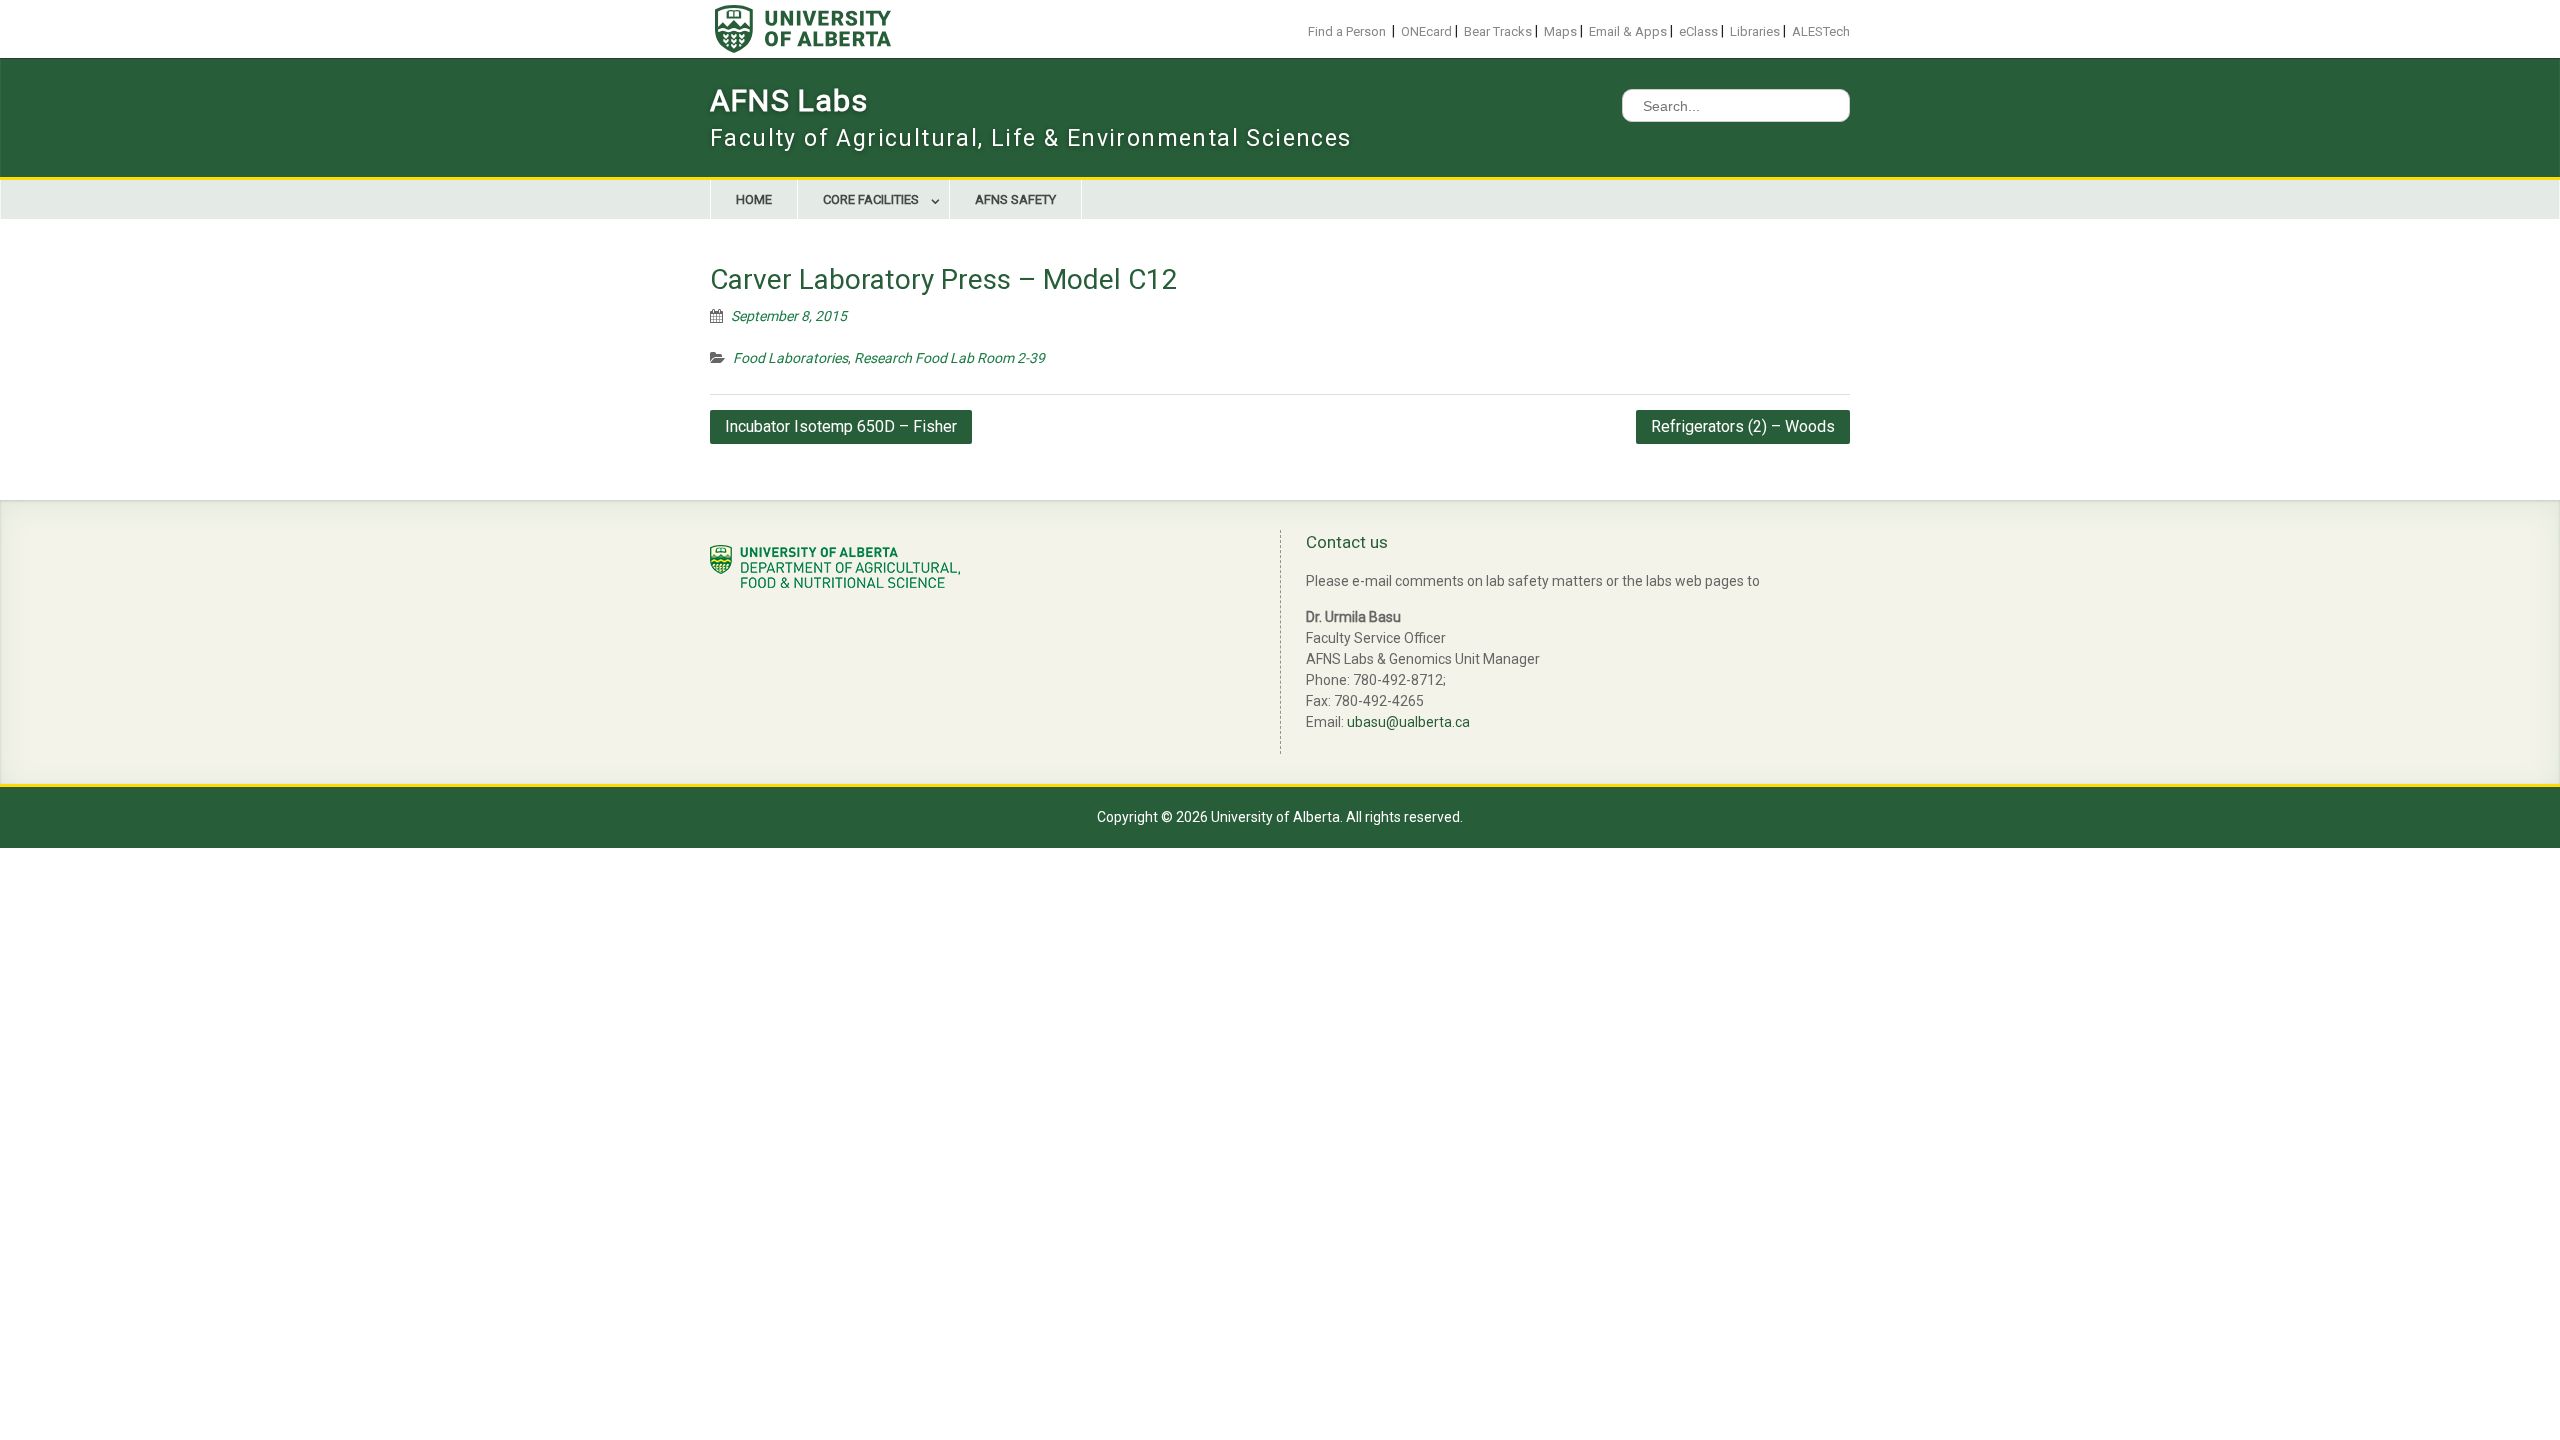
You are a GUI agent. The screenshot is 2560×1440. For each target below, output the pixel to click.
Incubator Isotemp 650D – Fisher (841, 426)
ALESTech (1821, 31)
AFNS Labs (789, 100)
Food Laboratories (790, 358)
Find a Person (1347, 31)
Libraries (1755, 31)
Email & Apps (1628, 31)
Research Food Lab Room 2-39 (949, 358)
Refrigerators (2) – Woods (1743, 426)
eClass (1698, 31)
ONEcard (1426, 31)
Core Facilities (871, 199)
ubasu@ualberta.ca (1408, 722)
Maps (1560, 31)
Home (754, 199)
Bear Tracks (1498, 31)
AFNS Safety (1015, 199)
